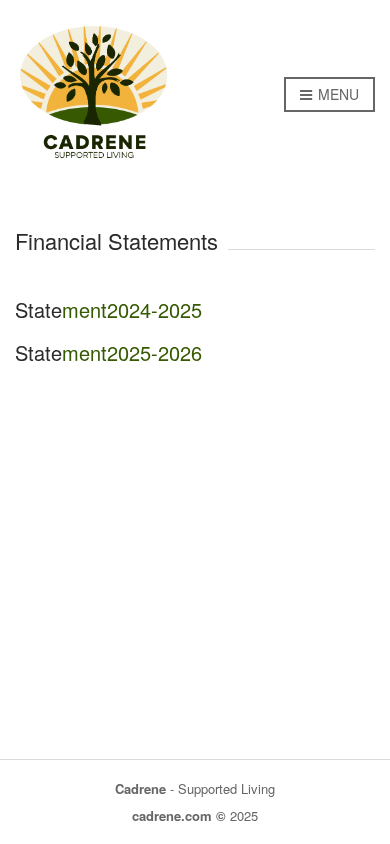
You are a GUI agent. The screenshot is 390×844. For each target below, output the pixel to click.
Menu (336, 94)
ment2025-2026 (132, 352)
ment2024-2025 (132, 309)
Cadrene (140, 788)
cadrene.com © (179, 815)
